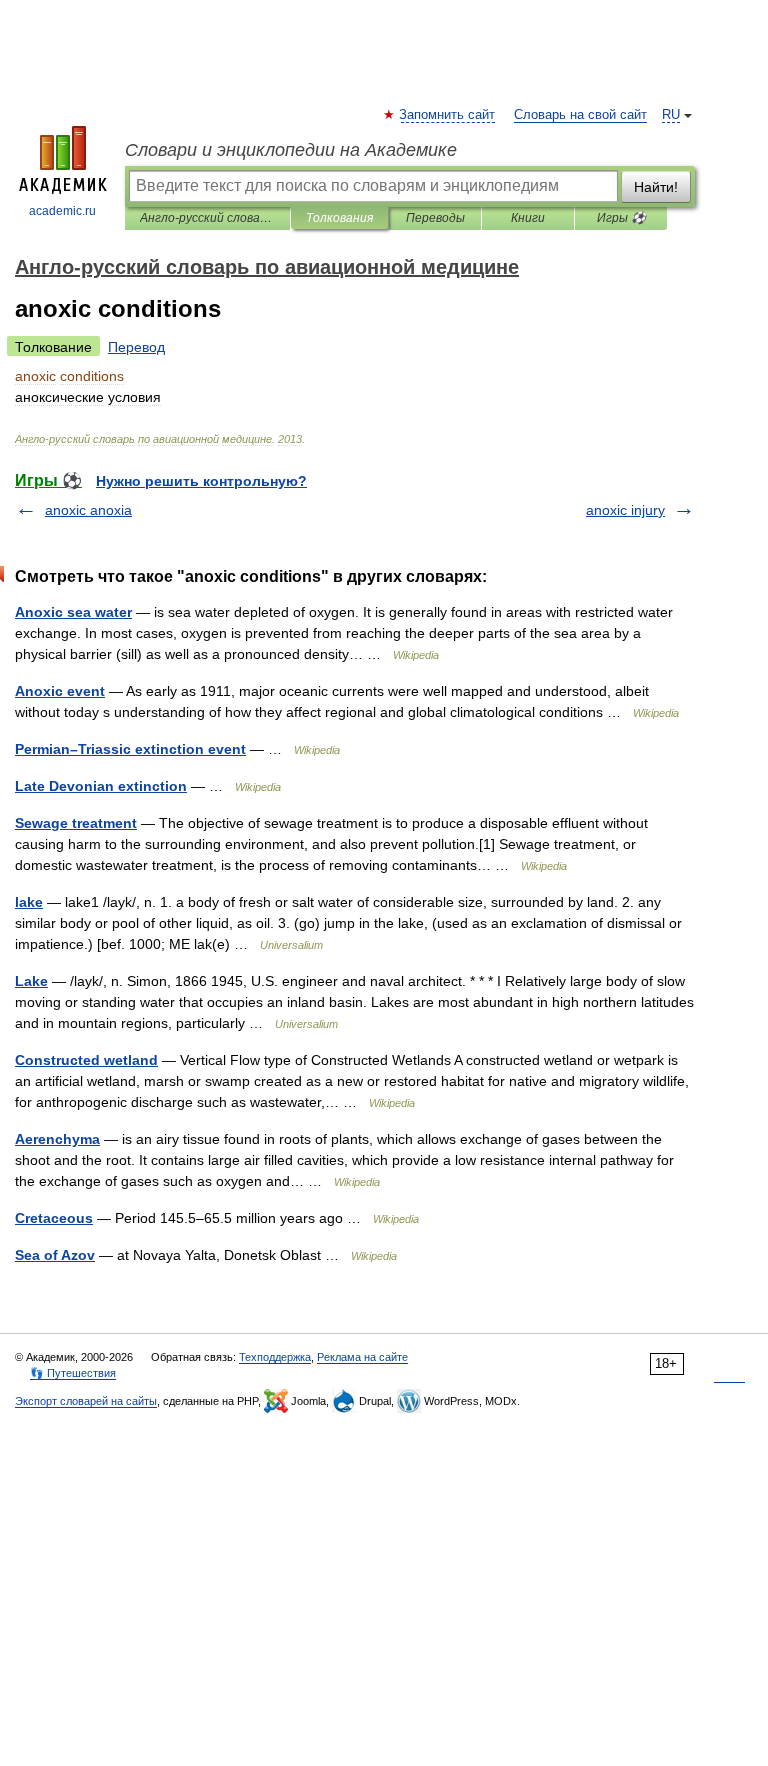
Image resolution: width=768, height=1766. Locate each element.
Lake (31, 981)
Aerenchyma (57, 1139)
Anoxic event (60, 691)
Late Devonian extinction (101, 786)
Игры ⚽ (621, 218)
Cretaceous (54, 1218)
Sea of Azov (55, 1255)
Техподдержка (275, 1357)
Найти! (656, 187)
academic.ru (62, 211)
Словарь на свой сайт (580, 115)
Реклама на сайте (362, 1357)
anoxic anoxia (88, 510)
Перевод (136, 347)
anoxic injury (625, 510)
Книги (528, 218)
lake (29, 902)
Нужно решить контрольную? (201, 481)
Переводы (435, 218)
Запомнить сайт (448, 115)
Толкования (339, 218)
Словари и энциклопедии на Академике (291, 150)
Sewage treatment (76, 823)
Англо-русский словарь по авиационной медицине (207, 218)
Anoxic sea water (73, 612)
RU (671, 115)
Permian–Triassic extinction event (130, 749)
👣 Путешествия (73, 1373)
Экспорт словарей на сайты (86, 1401)
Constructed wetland (86, 1060)
